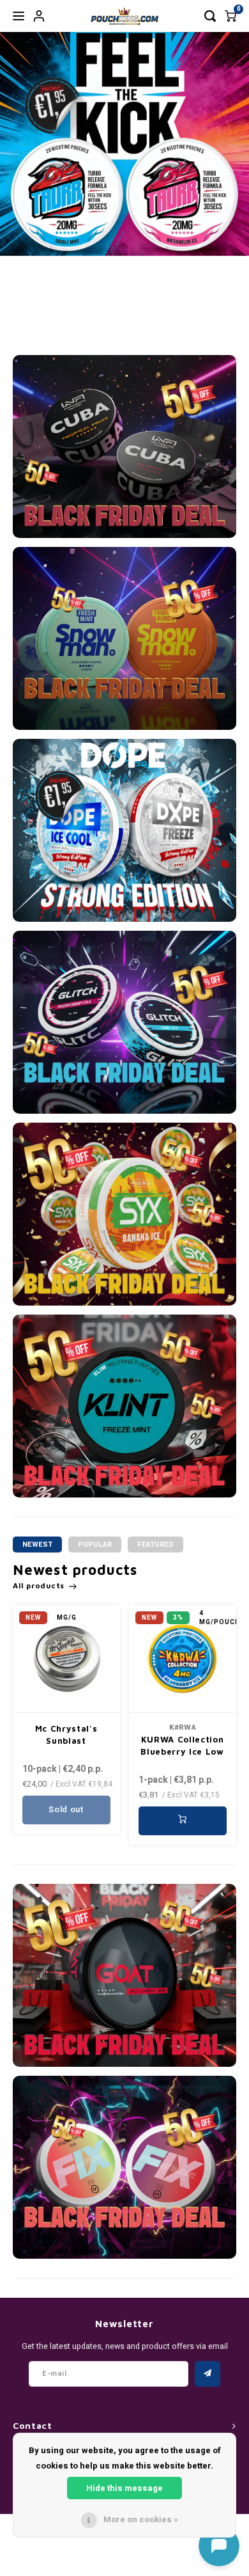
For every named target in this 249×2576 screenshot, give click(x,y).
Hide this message (124, 2488)
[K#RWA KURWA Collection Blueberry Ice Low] (183, 1659)
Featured (155, 1545)
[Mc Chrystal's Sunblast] (66, 1659)
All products (39, 1585)
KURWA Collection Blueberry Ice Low (182, 1746)
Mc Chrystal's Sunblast (66, 1735)
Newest (37, 1545)
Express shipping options (202, 312)
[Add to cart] (183, 1821)
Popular (95, 1545)
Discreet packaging (101, 319)
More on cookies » (141, 2519)
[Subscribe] (207, 2374)
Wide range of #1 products (41, 312)
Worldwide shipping (151, 319)
